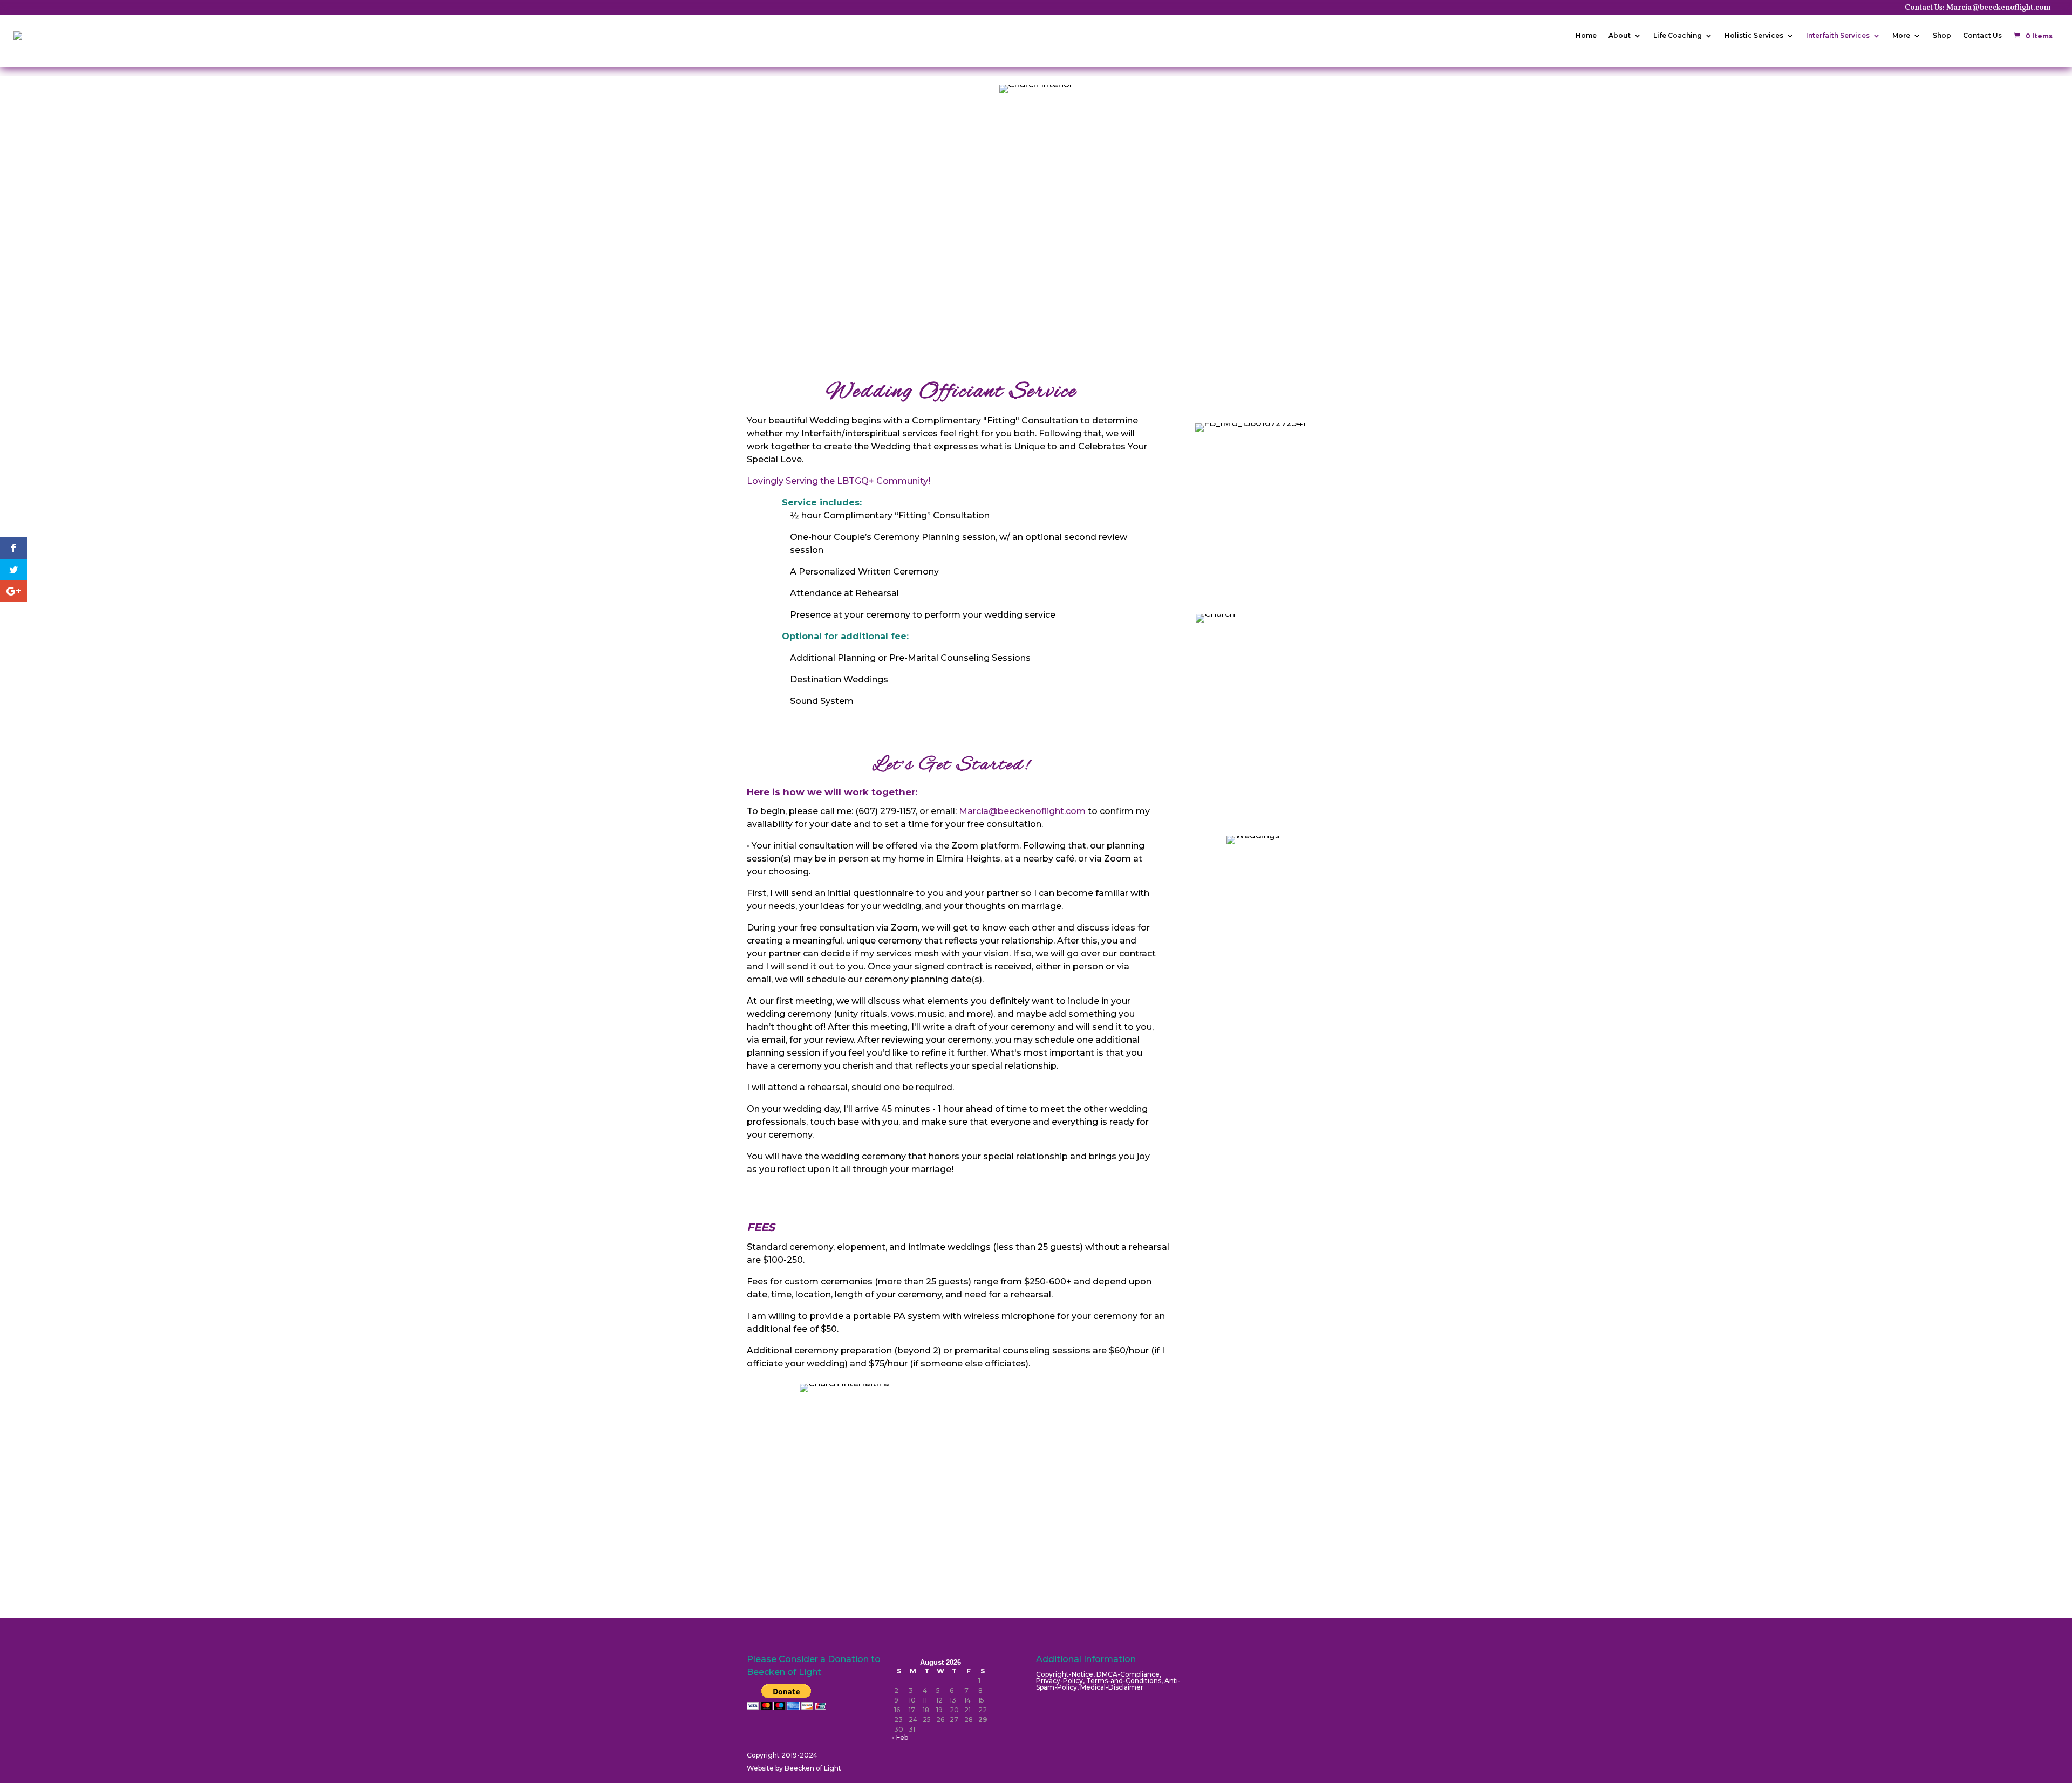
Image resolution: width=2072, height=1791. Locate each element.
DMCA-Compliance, (1129, 1674)
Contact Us (1982, 35)
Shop (1942, 35)
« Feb (900, 1737)
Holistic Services (1754, 35)
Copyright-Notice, (1066, 1674)
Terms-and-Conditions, (1125, 1681)
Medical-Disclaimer (1112, 1687)
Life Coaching (1678, 35)
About (1620, 35)
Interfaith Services (1838, 35)
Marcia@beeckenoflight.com (1022, 811)
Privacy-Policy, (1061, 1681)
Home (1586, 35)
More (1901, 35)
